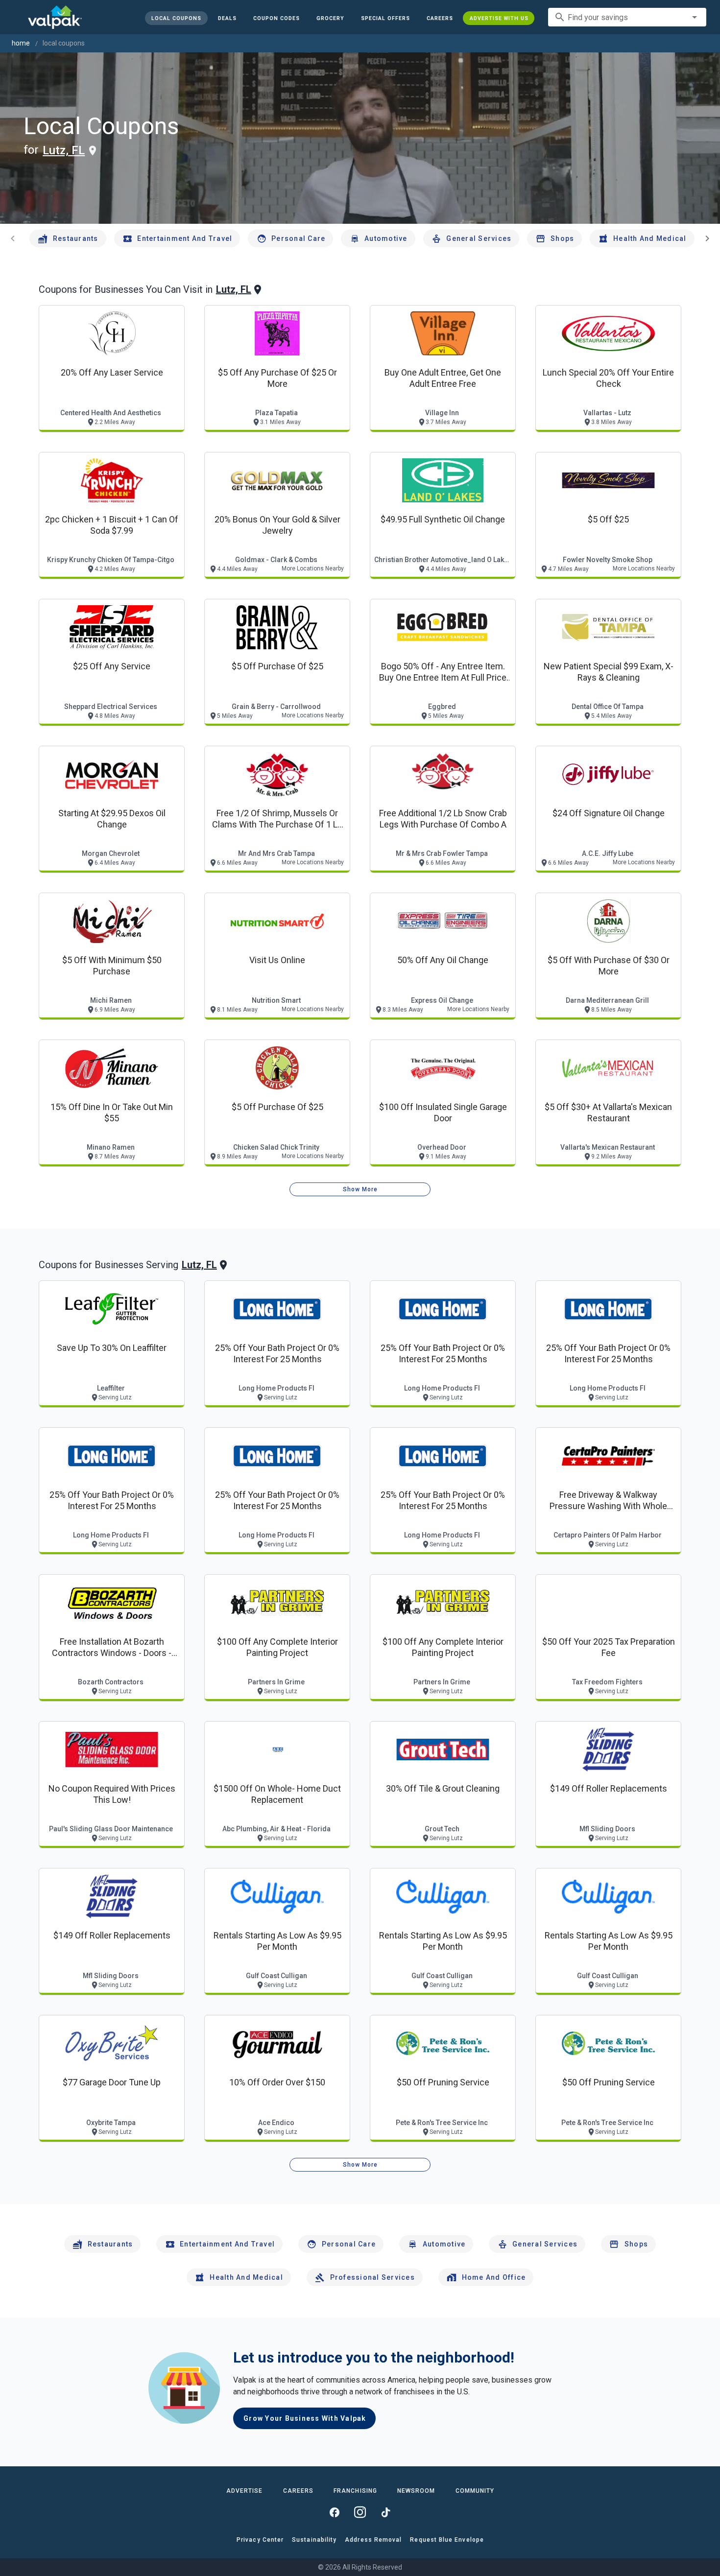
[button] (385, 18)
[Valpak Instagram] (360, 2512)
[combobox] (627, 17)
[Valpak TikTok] (385, 2512)
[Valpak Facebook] (335, 2512)
